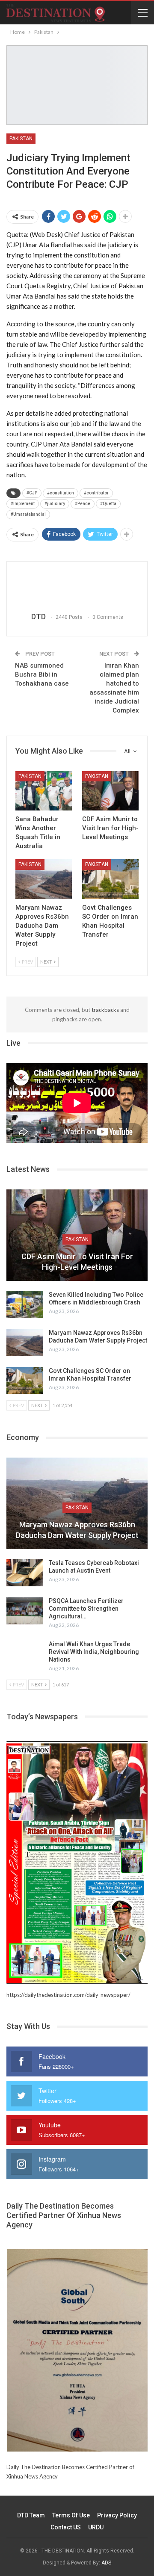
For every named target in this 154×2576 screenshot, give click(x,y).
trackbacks (105, 1010)
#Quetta (108, 504)
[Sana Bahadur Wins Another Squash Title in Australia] (44, 791)
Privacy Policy (117, 2515)
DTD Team (31, 2515)
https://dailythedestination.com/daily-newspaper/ (68, 1995)
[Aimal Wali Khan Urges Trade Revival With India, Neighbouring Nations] (25, 1654)
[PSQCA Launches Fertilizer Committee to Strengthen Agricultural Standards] (25, 1611)
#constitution (61, 493)
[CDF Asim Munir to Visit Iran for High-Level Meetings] (110, 791)
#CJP (32, 493)
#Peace (83, 504)
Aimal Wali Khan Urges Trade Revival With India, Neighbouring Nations (94, 1652)
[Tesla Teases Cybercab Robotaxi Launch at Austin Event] (25, 1573)
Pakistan (21, 139)
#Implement (23, 504)
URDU (96, 2527)
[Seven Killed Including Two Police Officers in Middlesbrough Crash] (25, 1304)
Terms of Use (71, 2515)
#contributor (96, 493)
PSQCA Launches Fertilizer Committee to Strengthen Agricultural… (86, 1609)
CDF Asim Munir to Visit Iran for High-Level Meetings (77, 1262)
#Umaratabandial (28, 514)
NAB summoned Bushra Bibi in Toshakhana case (42, 674)
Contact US (66, 2527)
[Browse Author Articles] (77, 587)
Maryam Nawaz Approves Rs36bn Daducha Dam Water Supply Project (77, 1530)
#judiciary (55, 504)
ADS (106, 2563)
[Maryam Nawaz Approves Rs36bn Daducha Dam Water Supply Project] (44, 879)
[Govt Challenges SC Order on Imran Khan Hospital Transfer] (110, 879)
